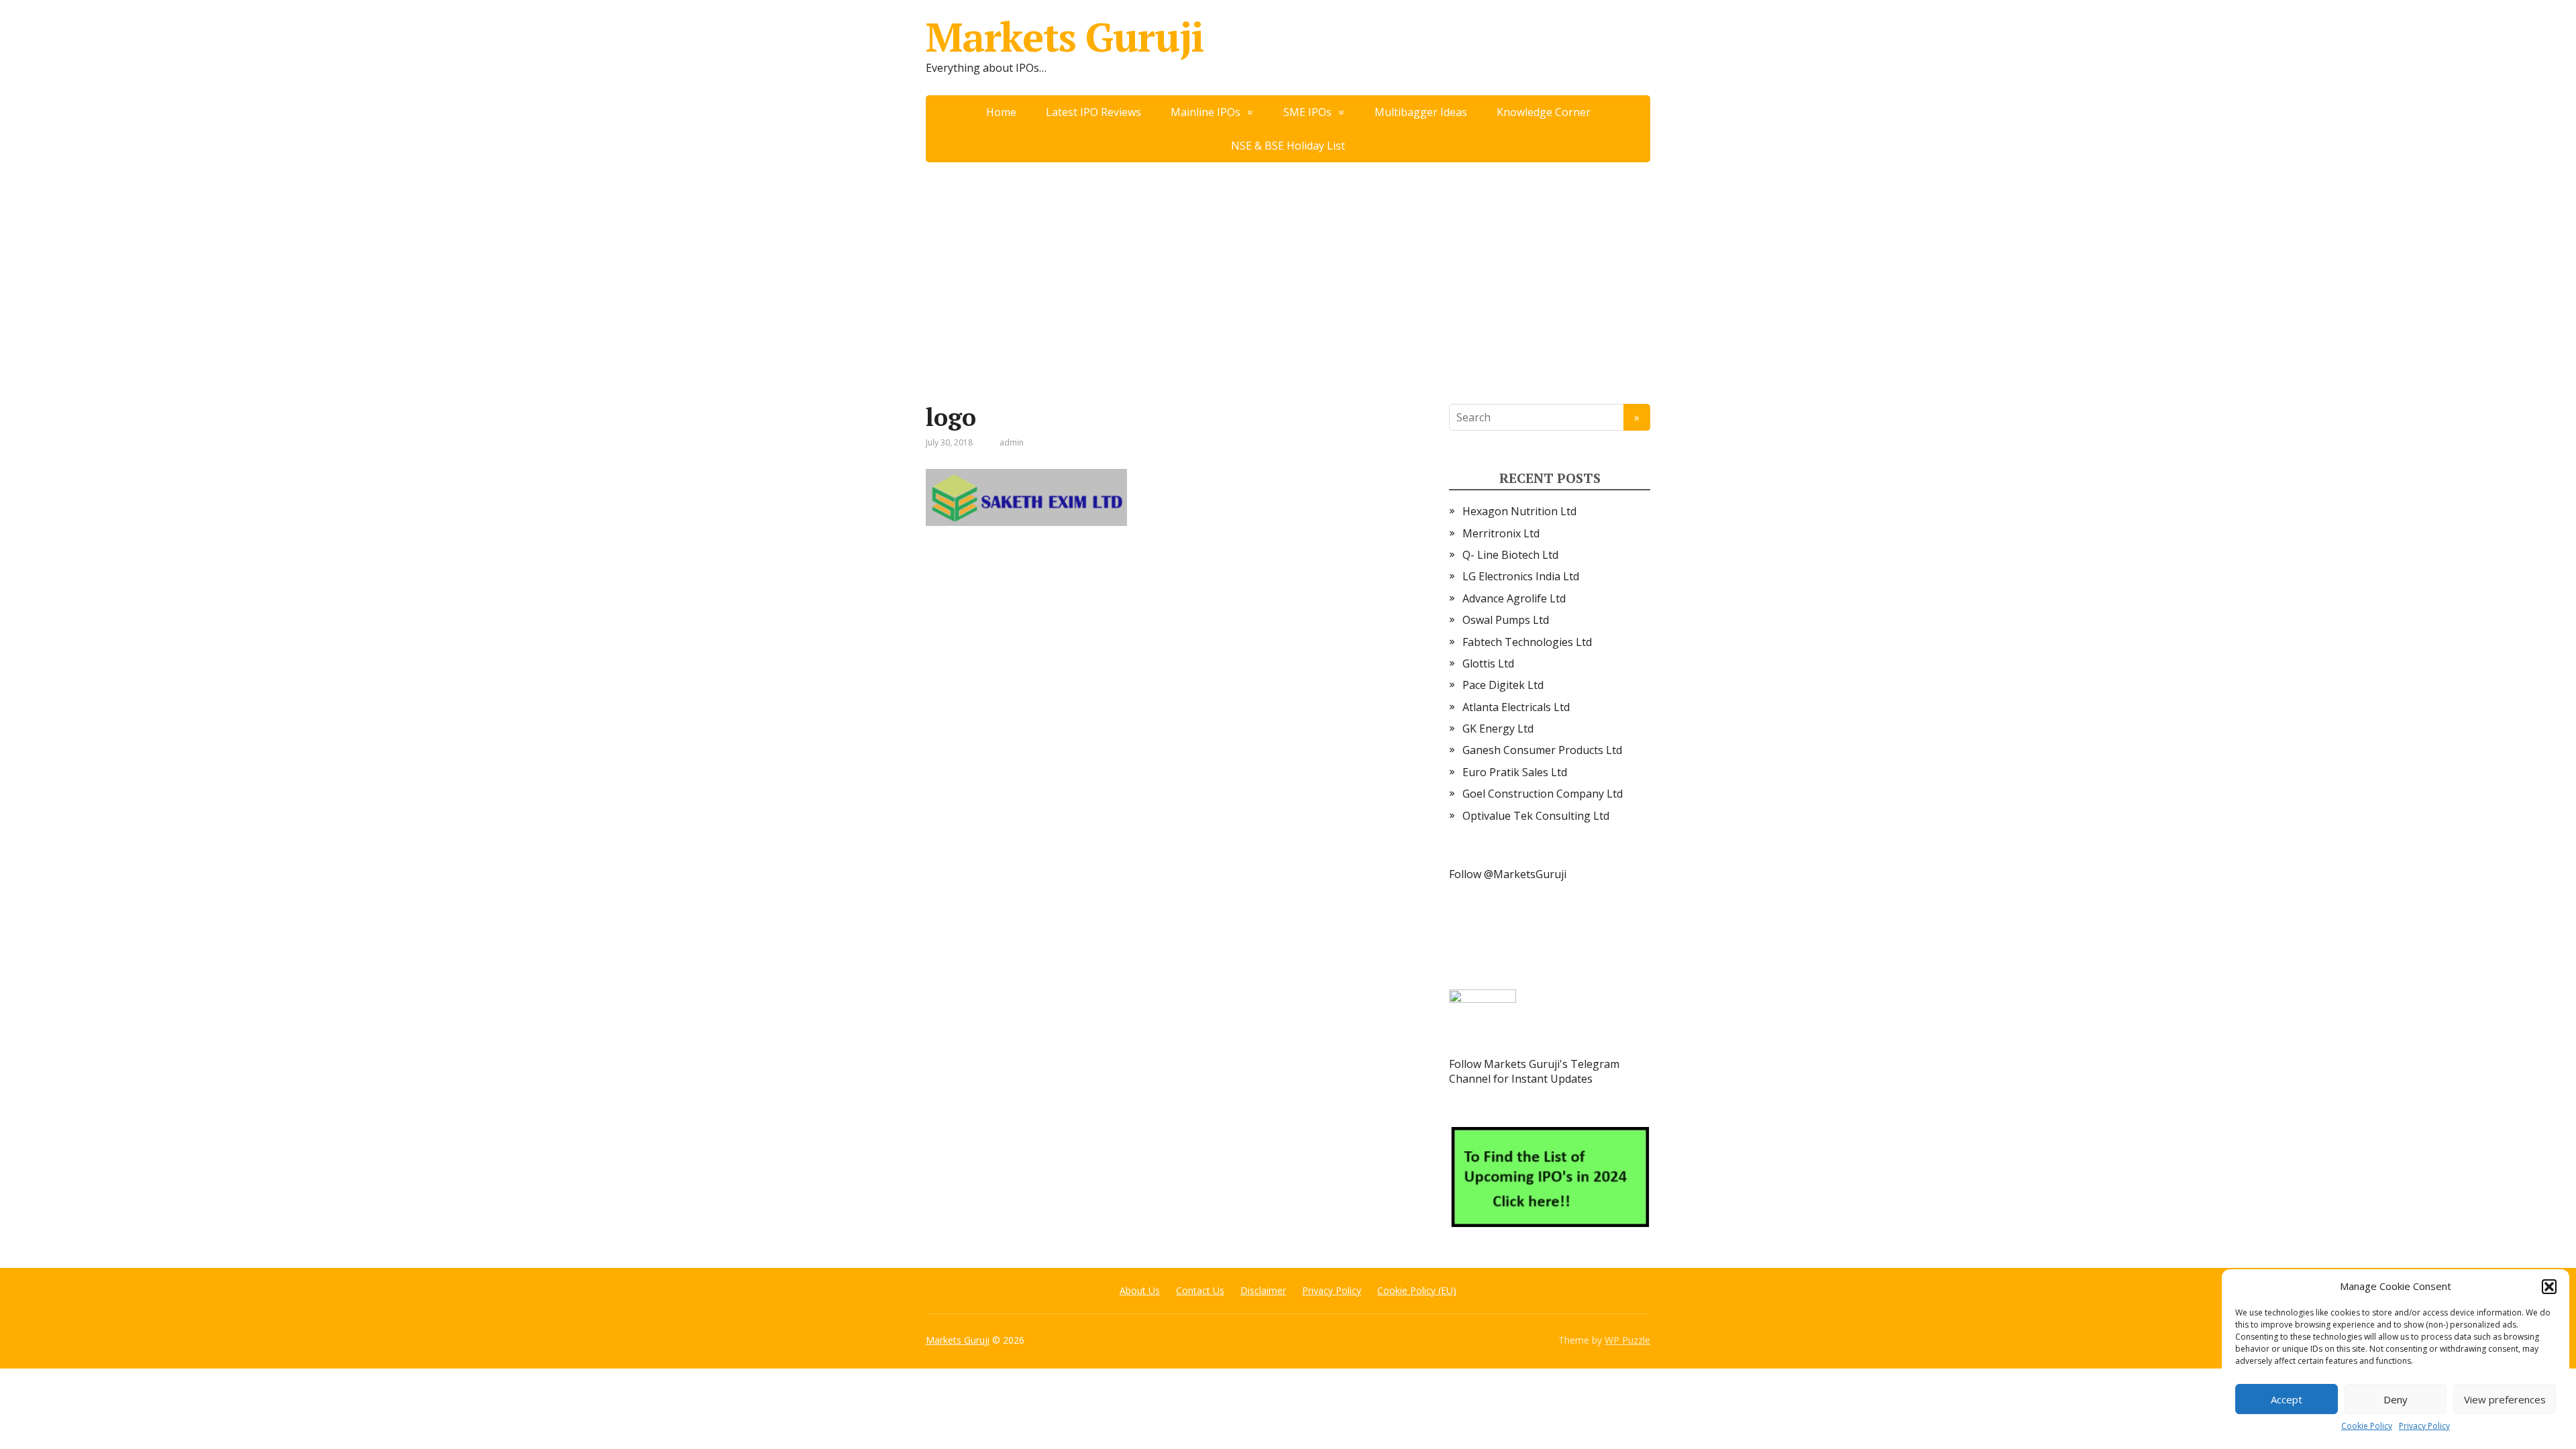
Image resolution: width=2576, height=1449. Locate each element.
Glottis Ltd (1488, 663)
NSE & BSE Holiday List (1288, 146)
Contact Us (1200, 1290)
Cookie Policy (2367, 1426)
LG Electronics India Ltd (1521, 576)
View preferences (2505, 1399)
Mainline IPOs (1205, 112)
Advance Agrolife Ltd (1514, 598)
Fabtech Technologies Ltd (1527, 642)
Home (1001, 112)
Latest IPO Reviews (1093, 112)
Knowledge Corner (1544, 112)
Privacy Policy (2424, 1426)
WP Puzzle (1627, 1340)
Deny (2396, 1399)
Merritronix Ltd (1501, 533)
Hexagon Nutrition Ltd (1519, 511)
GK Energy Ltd (1498, 729)
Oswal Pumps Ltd (1506, 620)
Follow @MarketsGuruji (1508, 874)
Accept (2287, 1399)
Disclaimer (1263, 1290)
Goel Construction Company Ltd (1543, 794)
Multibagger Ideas (1421, 112)
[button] (2549, 1287)
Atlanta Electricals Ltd (1516, 707)
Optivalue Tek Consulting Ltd (1536, 816)
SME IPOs (1307, 112)
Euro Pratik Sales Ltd (1515, 772)
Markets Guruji (1065, 37)
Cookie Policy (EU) (1417, 1290)
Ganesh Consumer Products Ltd (1542, 750)
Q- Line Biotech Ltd (1510, 555)
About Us (1140, 1290)
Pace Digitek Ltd (1503, 685)
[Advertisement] (1288, 263)
